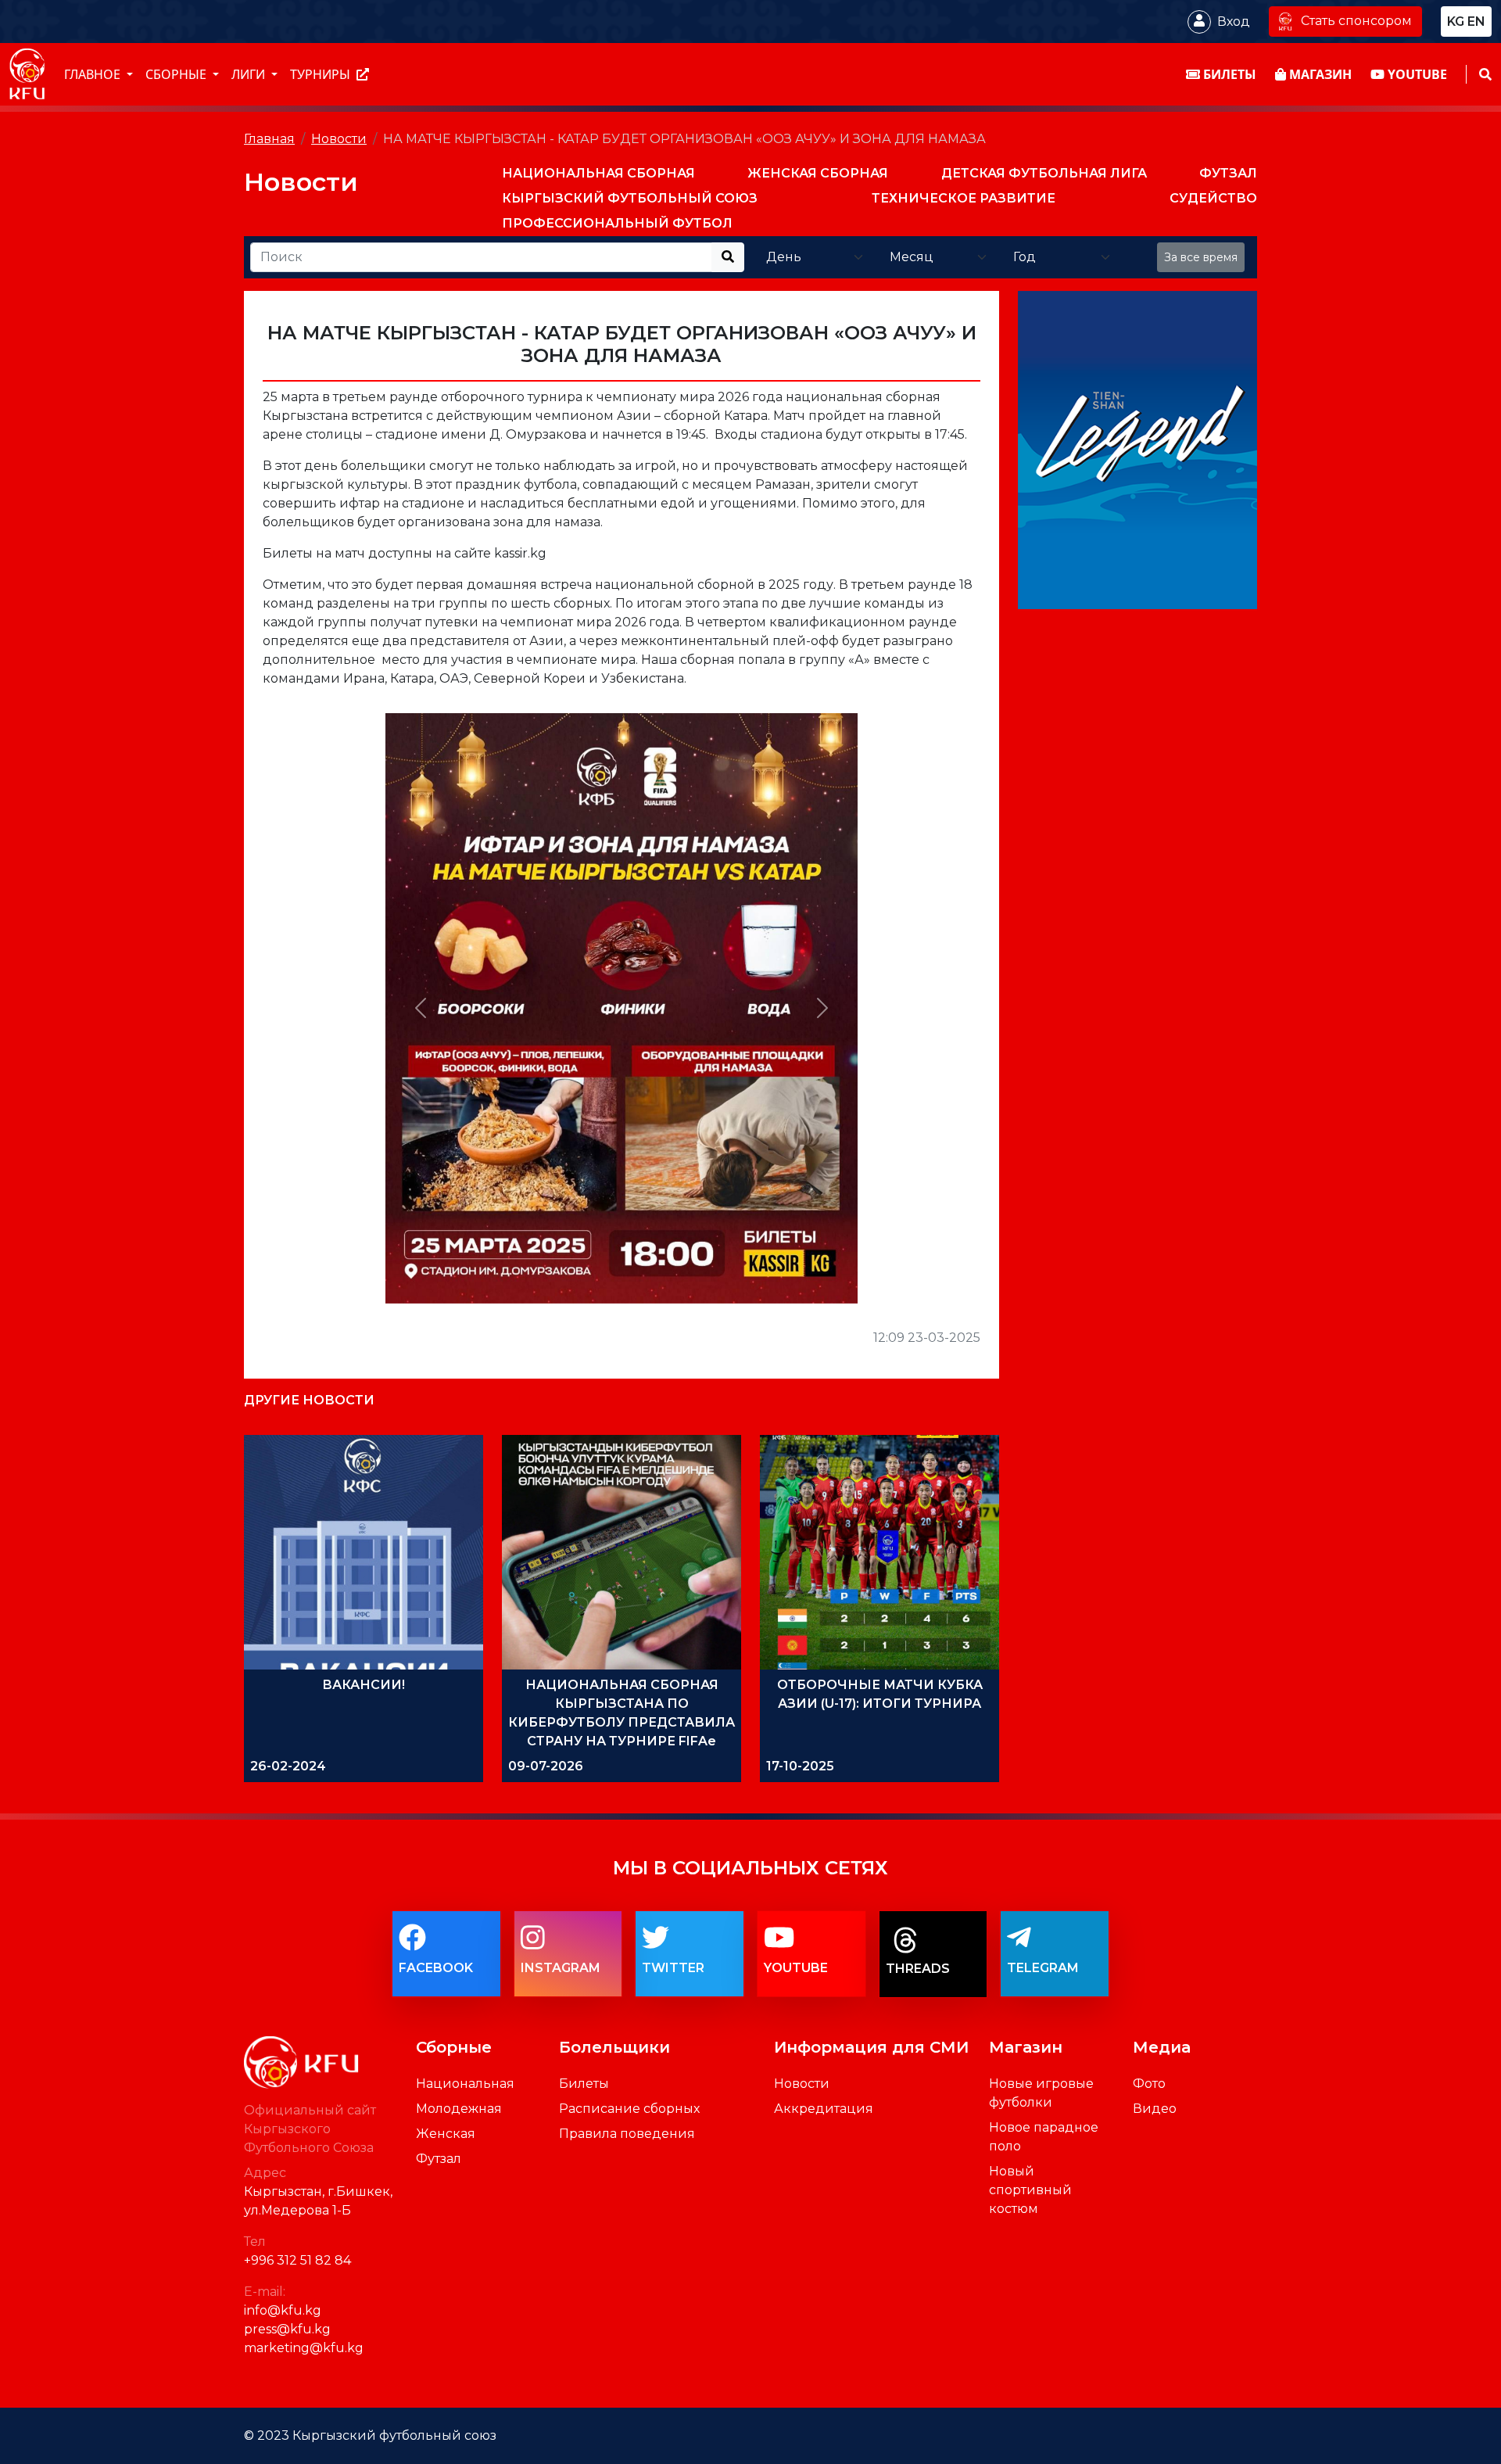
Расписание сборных (629, 2109)
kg (1456, 21)
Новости (339, 139)
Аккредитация (824, 2109)
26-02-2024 (288, 1766)
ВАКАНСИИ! (364, 1685)
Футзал (439, 2159)
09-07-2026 (546, 1766)
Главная (269, 139)
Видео (1155, 2109)
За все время (1201, 257)
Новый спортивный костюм (1030, 2190)
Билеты (584, 2084)
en (1476, 21)
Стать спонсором (1356, 21)
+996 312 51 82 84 (297, 2260)
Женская (446, 2134)
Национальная (465, 2084)
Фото (1149, 2084)
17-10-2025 (800, 1766)
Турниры (322, 74)
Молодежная (459, 2109)
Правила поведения (627, 2134)
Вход (1234, 21)
